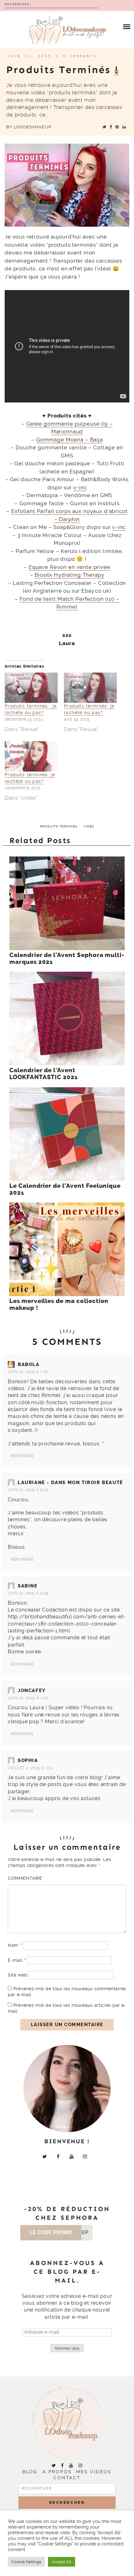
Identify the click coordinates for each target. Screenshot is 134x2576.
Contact (67, 2478)
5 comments (80, 56)
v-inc (80, 487)
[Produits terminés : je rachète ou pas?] (31, 688)
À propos (57, 2472)
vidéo (89, 826)
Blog (30, 2472)
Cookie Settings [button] (26, 2562)
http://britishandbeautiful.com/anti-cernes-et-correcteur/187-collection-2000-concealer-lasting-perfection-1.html (67, 1624)
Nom (15, 1945)
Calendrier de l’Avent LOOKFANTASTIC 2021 (44, 1074)
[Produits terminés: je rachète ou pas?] (90, 688)
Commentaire (25, 1878)
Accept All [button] (62, 2562)
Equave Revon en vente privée (69, 567)
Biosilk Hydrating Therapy (69, 575)
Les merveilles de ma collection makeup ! (59, 1305)
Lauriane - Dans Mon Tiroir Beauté (70, 1483)
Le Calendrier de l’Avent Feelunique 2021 (65, 1189)
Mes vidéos (94, 2472)
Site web (18, 1975)
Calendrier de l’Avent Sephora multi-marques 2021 (67, 959)
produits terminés (59, 826)
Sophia (28, 1760)
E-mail (17, 1960)
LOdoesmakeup (33, 127)
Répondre (22, 1456)
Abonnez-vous (67, 2348)
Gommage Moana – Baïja (69, 440)
